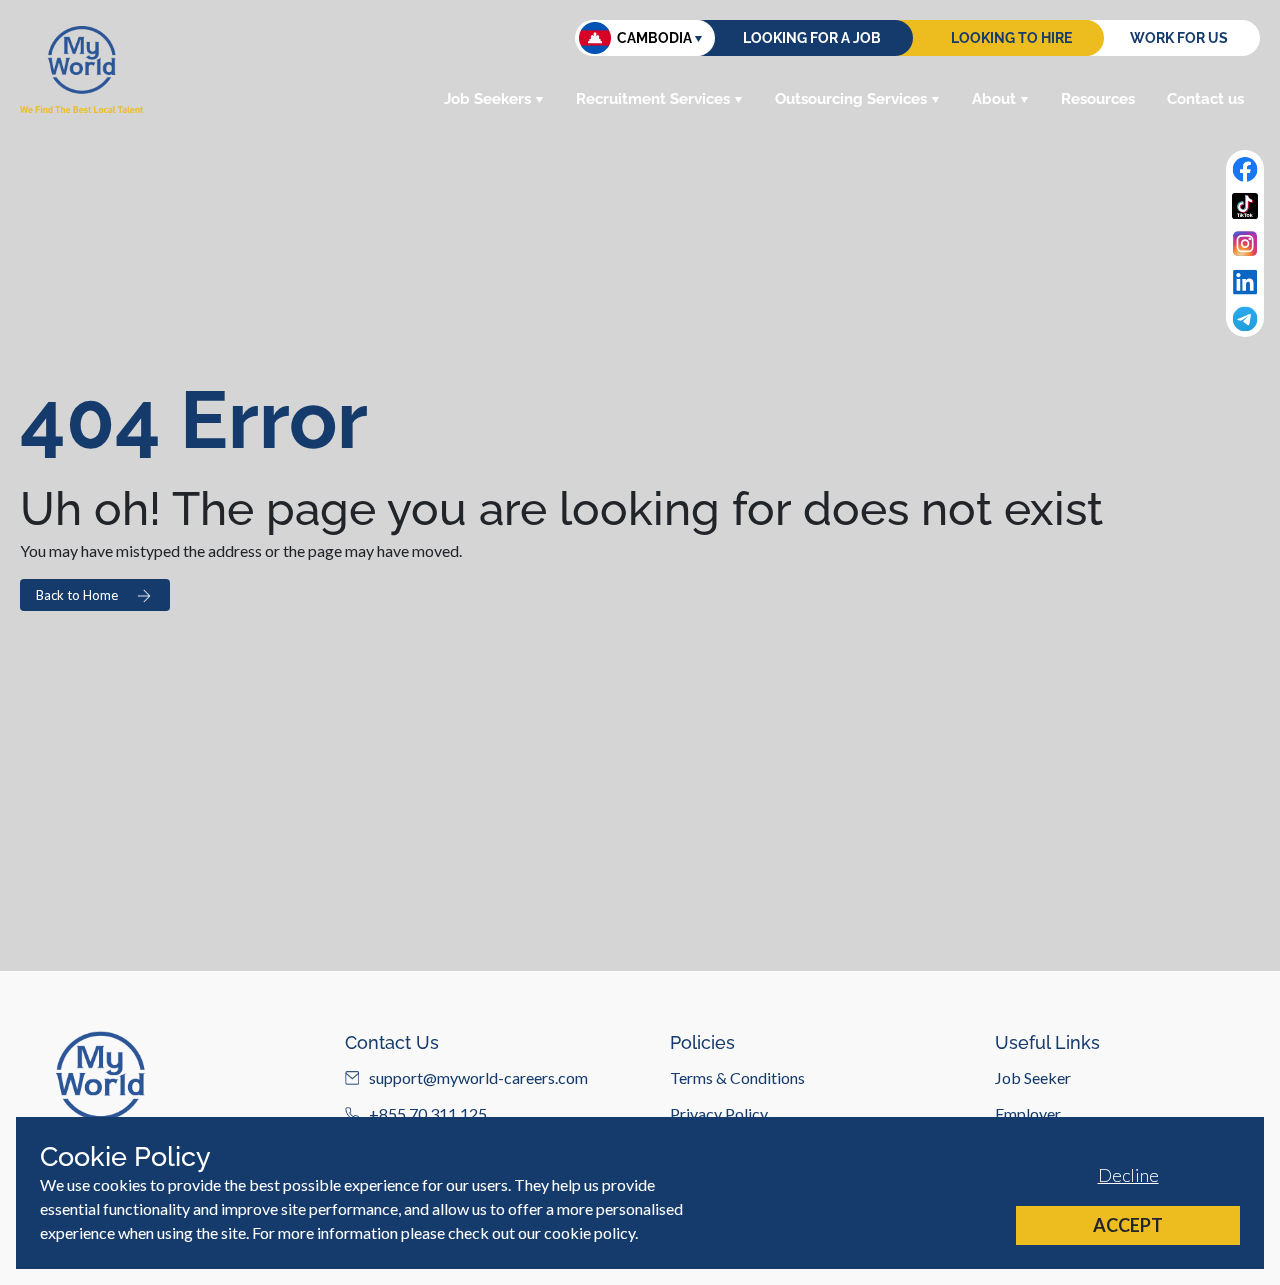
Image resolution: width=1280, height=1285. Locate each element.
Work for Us (1179, 38)
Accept (1128, 1225)
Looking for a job (812, 38)
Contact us (1205, 99)
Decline (1128, 1175)
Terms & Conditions (737, 1077)
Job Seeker (1033, 1077)
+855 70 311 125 (428, 1113)
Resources (1098, 99)
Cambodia (654, 38)
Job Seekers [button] (487, 99)
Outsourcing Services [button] (851, 99)
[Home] (81, 69)
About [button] (994, 99)
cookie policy (589, 1232)
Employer (1028, 1113)
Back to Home (77, 595)
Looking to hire (1011, 38)
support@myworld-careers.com (478, 1077)
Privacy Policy (719, 1113)
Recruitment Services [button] (653, 99)
